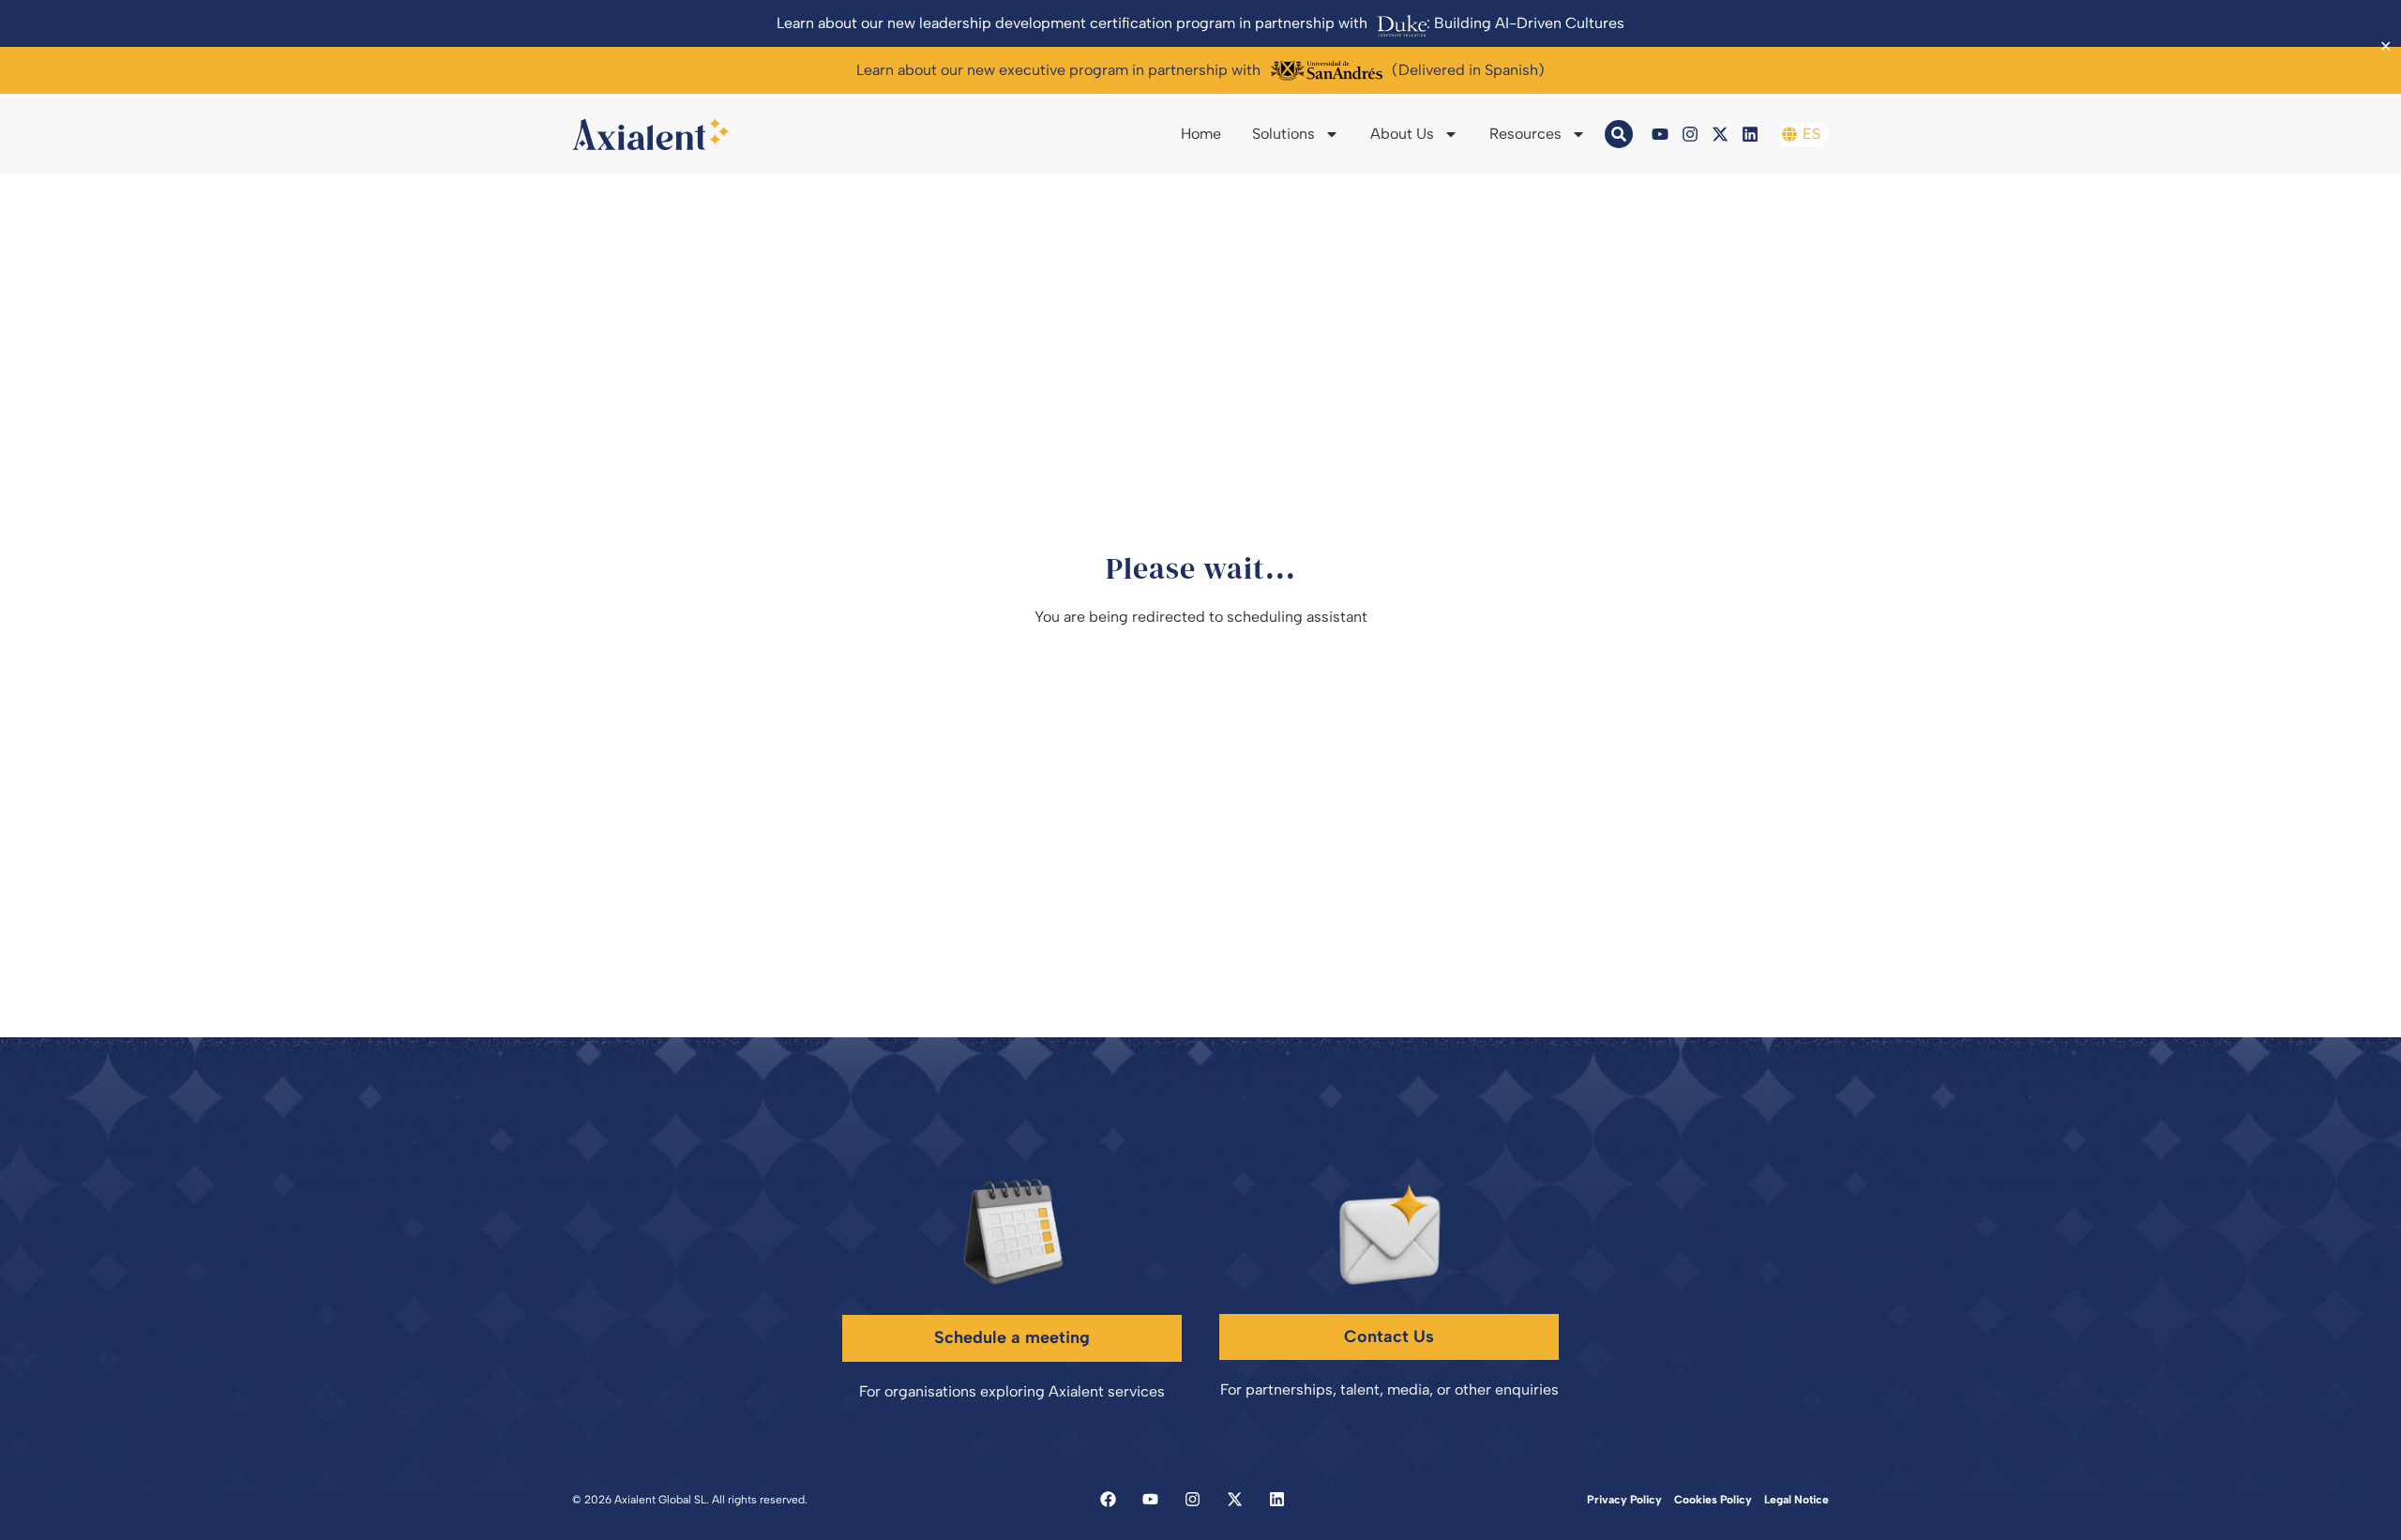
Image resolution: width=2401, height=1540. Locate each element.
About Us (1402, 134)
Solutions (1284, 134)
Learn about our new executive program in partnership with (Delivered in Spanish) (1200, 70)
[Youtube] (1660, 134)
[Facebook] (1108, 1499)
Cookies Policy (1713, 1500)
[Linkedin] (1750, 134)
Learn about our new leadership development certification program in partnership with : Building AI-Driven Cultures (1200, 23)
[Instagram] (1690, 134)
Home (1201, 134)
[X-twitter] (1720, 134)
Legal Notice (1797, 1500)
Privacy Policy (1624, 1500)
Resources (1525, 134)
